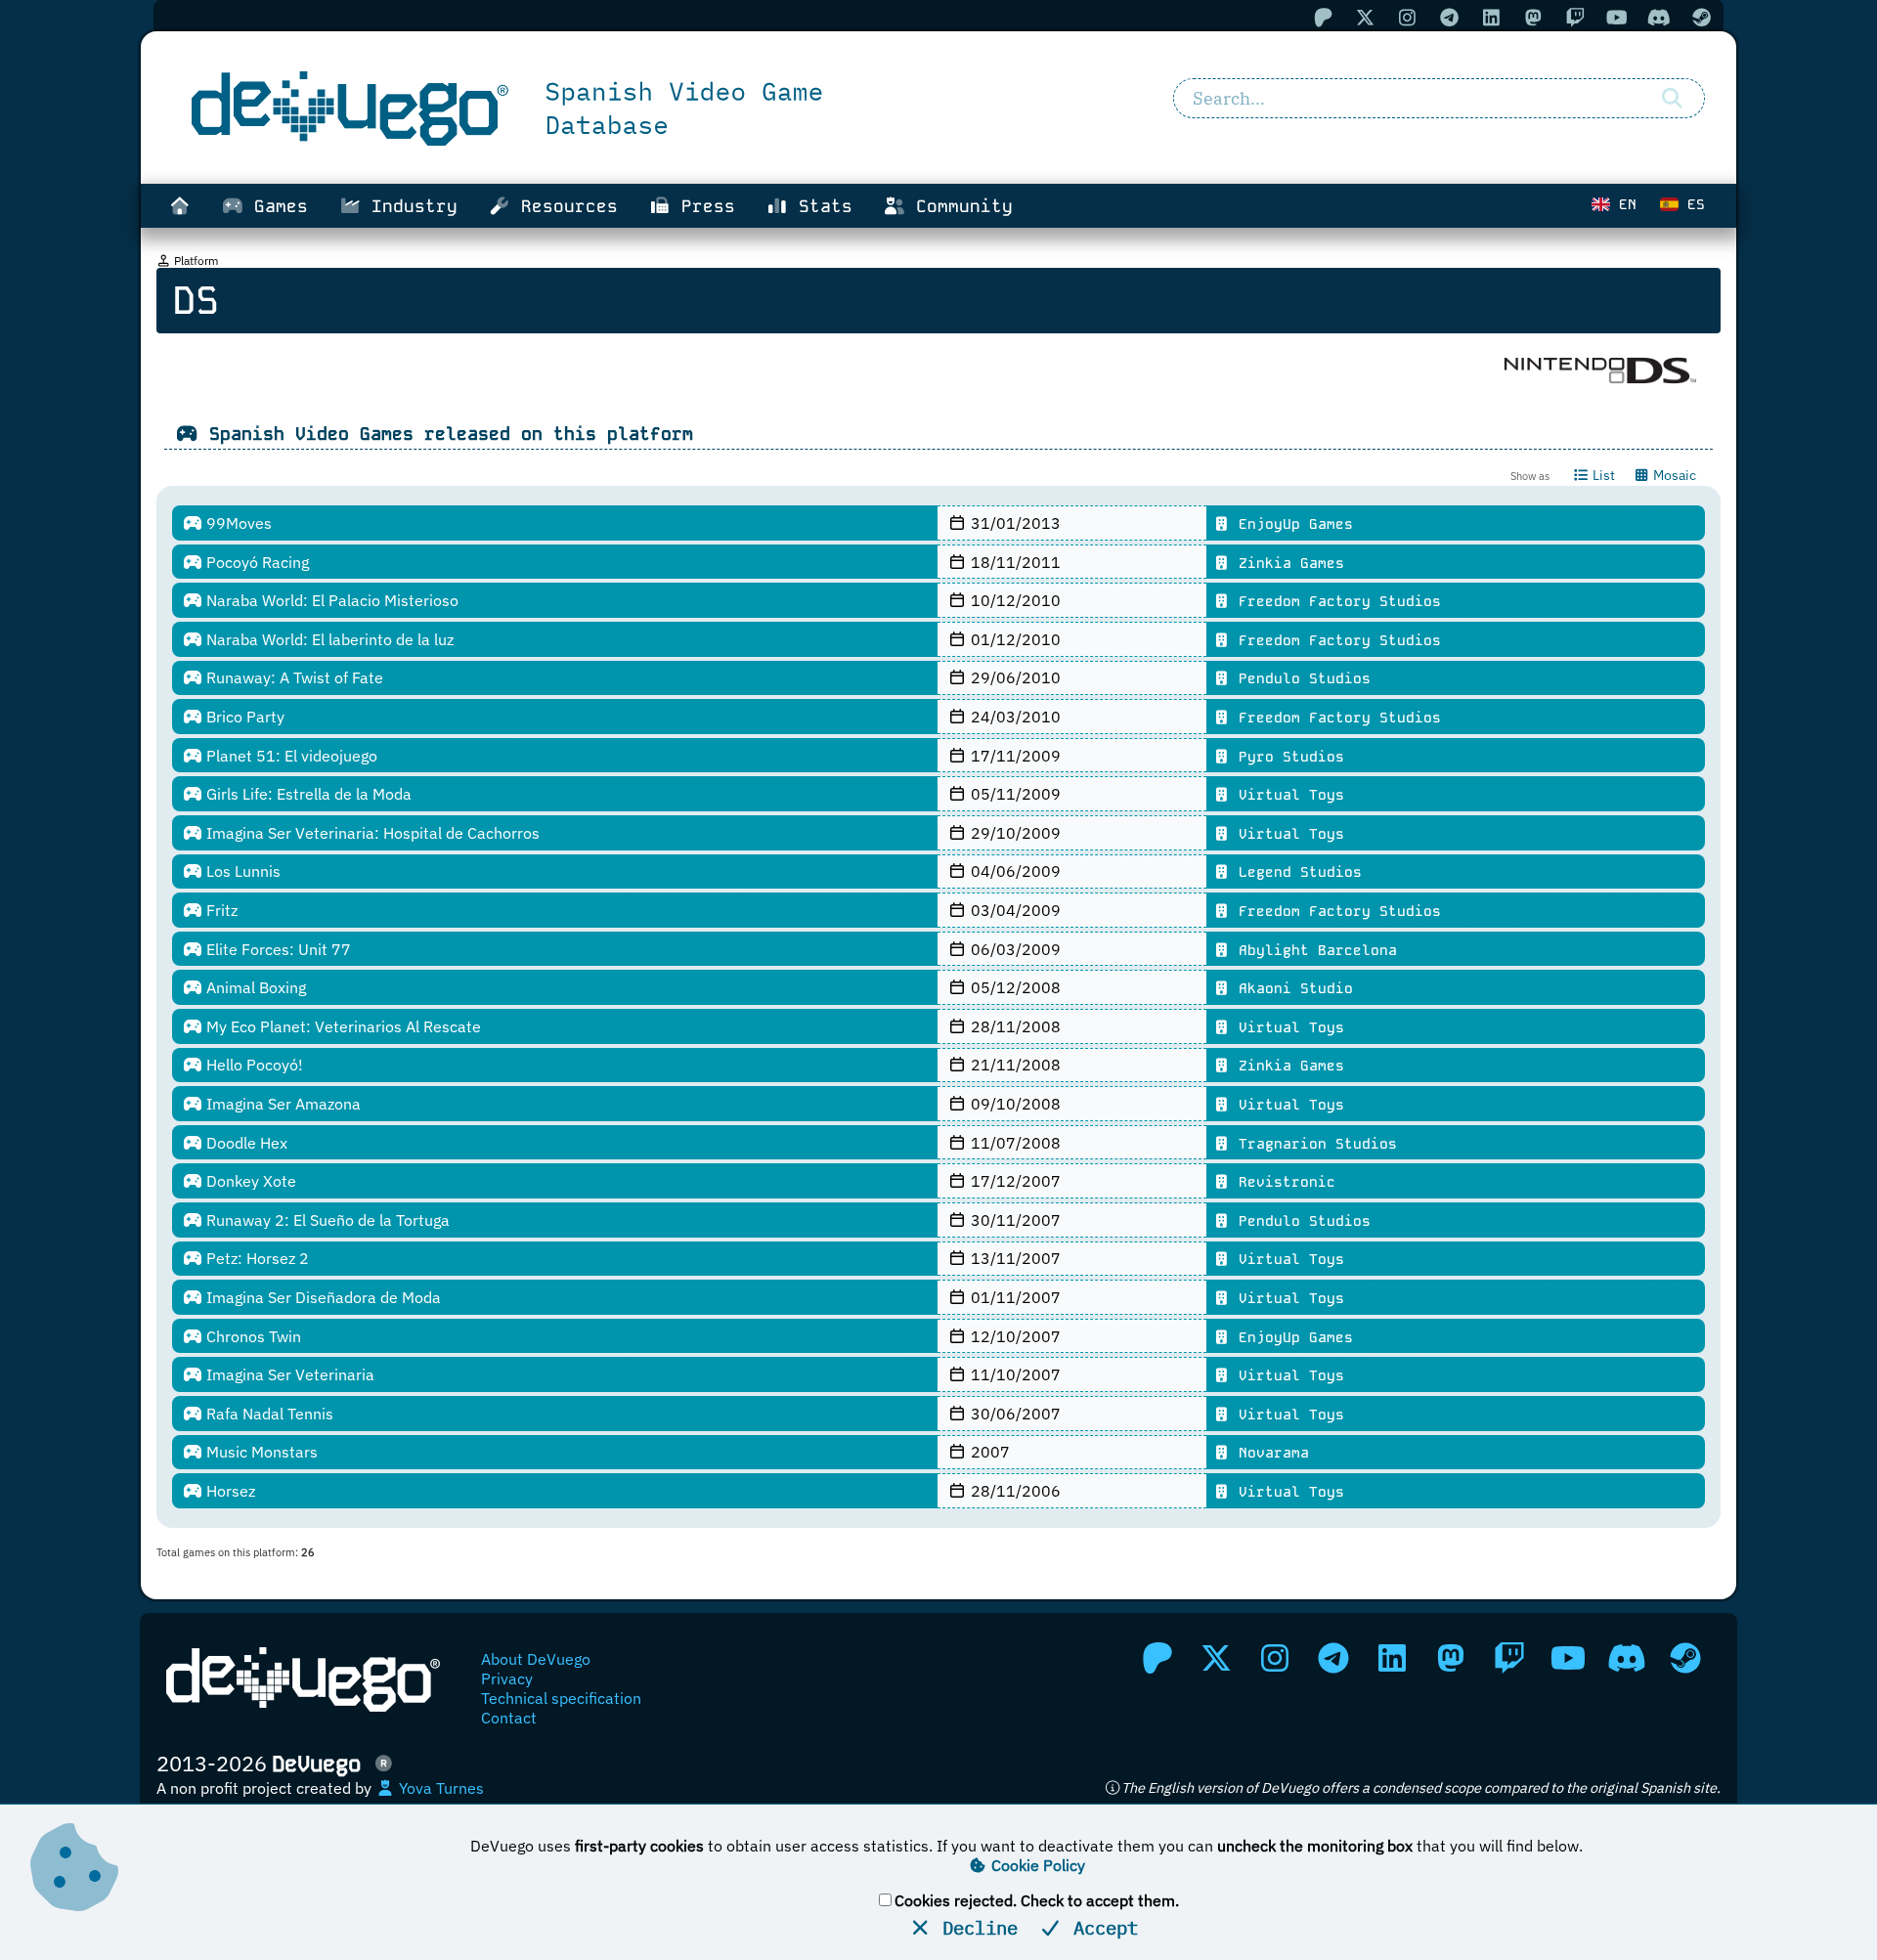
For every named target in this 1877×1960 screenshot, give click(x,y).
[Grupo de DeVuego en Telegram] (1333, 1658)
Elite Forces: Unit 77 (277, 949)
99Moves (237, 523)
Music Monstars (260, 1452)
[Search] (1672, 99)
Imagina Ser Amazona (282, 1104)
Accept (1100, 1927)
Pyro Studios (1287, 757)
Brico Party (243, 717)
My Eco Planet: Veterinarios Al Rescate (342, 1026)
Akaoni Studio (1291, 988)
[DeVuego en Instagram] (1275, 1658)
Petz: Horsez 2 (256, 1258)
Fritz (220, 910)
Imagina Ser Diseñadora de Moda (322, 1297)
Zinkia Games (1287, 563)
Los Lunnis (241, 871)
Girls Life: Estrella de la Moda (307, 794)
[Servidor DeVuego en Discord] (1627, 1658)
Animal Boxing (254, 987)
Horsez (229, 1491)
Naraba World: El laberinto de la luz (328, 639)
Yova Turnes (439, 1788)
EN (1623, 204)
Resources (564, 206)
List (1602, 475)
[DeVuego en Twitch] (1509, 1658)
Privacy (507, 1678)
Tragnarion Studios (1313, 1144)
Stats (820, 206)
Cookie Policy (1036, 1865)
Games (276, 206)
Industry (409, 206)
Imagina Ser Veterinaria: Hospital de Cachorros (371, 833)
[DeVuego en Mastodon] (1451, 1658)
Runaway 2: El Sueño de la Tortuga (326, 1220)
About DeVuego (536, 1659)
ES (1692, 204)
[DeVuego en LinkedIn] (1392, 1658)
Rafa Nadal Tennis (268, 1414)
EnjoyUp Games (1291, 524)
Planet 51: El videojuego (290, 756)
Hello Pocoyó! (253, 1065)
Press (703, 206)
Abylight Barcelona (1313, 950)
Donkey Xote (249, 1181)
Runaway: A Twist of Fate (293, 677)
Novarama (1269, 1453)
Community (959, 206)
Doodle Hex (245, 1143)
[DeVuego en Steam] (1685, 1658)
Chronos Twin (252, 1336)
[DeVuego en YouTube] (1568, 1658)
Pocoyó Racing (256, 562)
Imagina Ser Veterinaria (288, 1374)
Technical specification (561, 1698)
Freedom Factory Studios (1335, 601)
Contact (509, 1718)
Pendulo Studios (1300, 678)
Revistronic (1283, 1182)
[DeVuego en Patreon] (1157, 1658)
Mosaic (1673, 475)
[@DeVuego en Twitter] (1216, 1658)
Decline (975, 1927)
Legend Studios (1296, 872)
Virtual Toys (1287, 795)
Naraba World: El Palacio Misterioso (330, 600)
